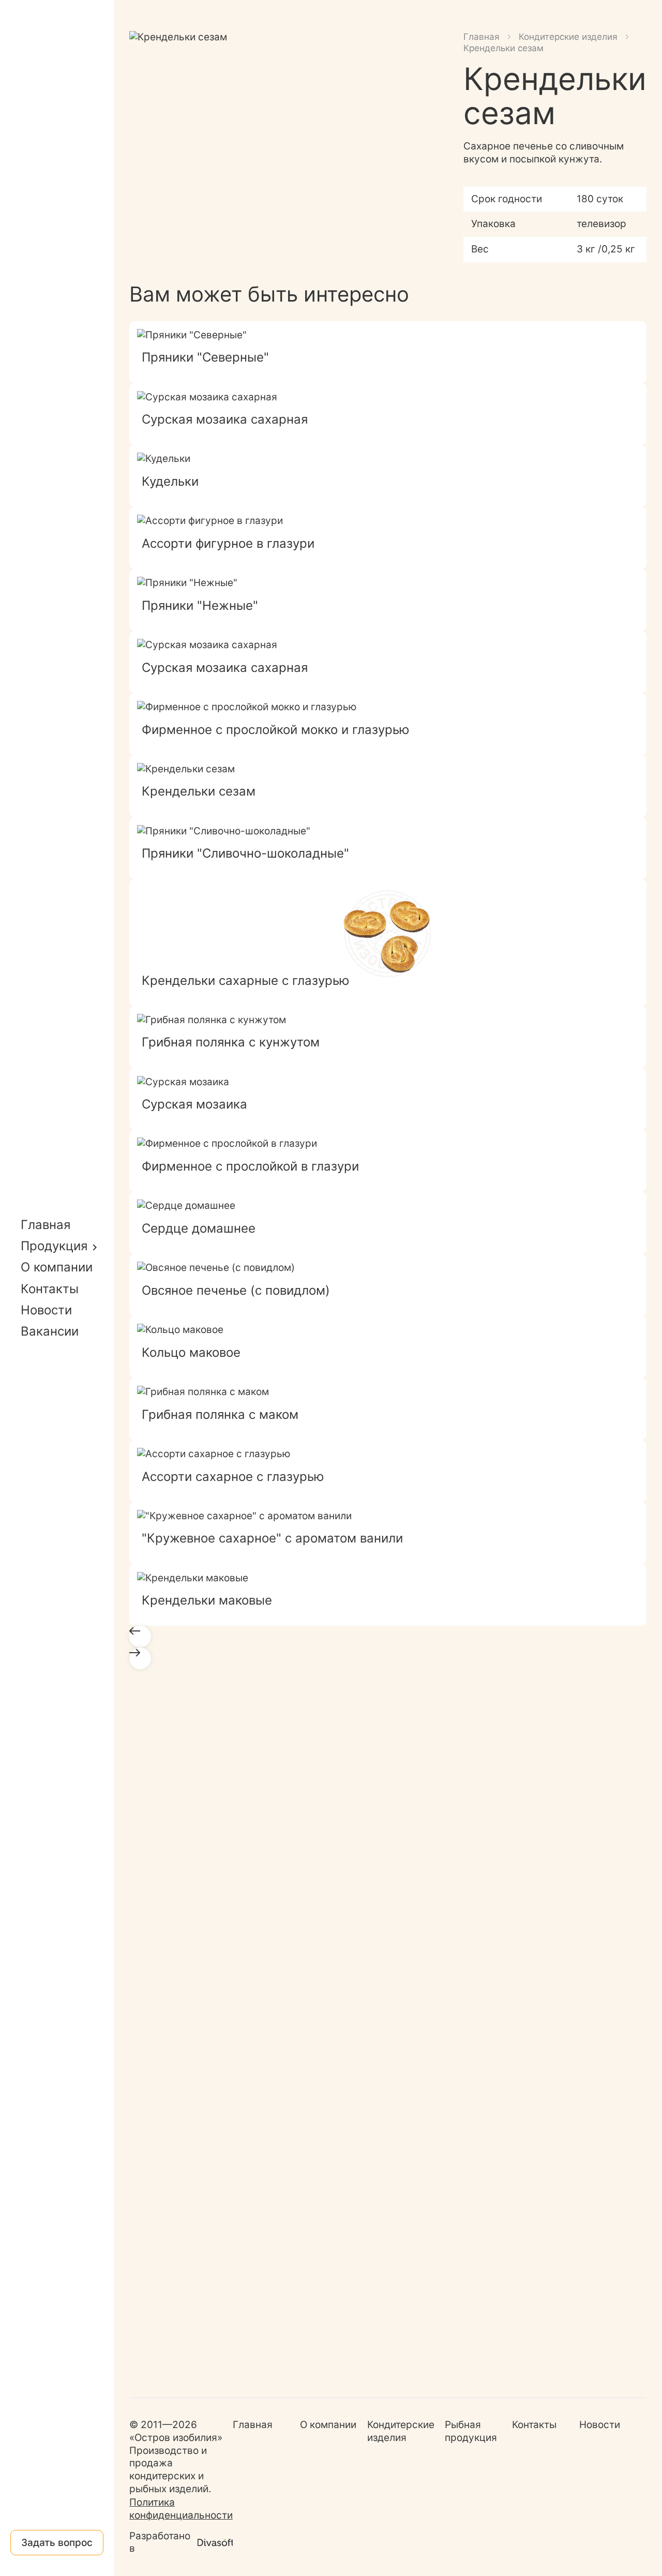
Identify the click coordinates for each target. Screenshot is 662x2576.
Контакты (50, 1289)
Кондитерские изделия (568, 37)
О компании (57, 1267)
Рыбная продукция (471, 2431)
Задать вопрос (57, 2543)
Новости (46, 1310)
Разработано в (160, 2542)
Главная (46, 1225)
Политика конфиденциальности (181, 2509)
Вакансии (50, 1331)
